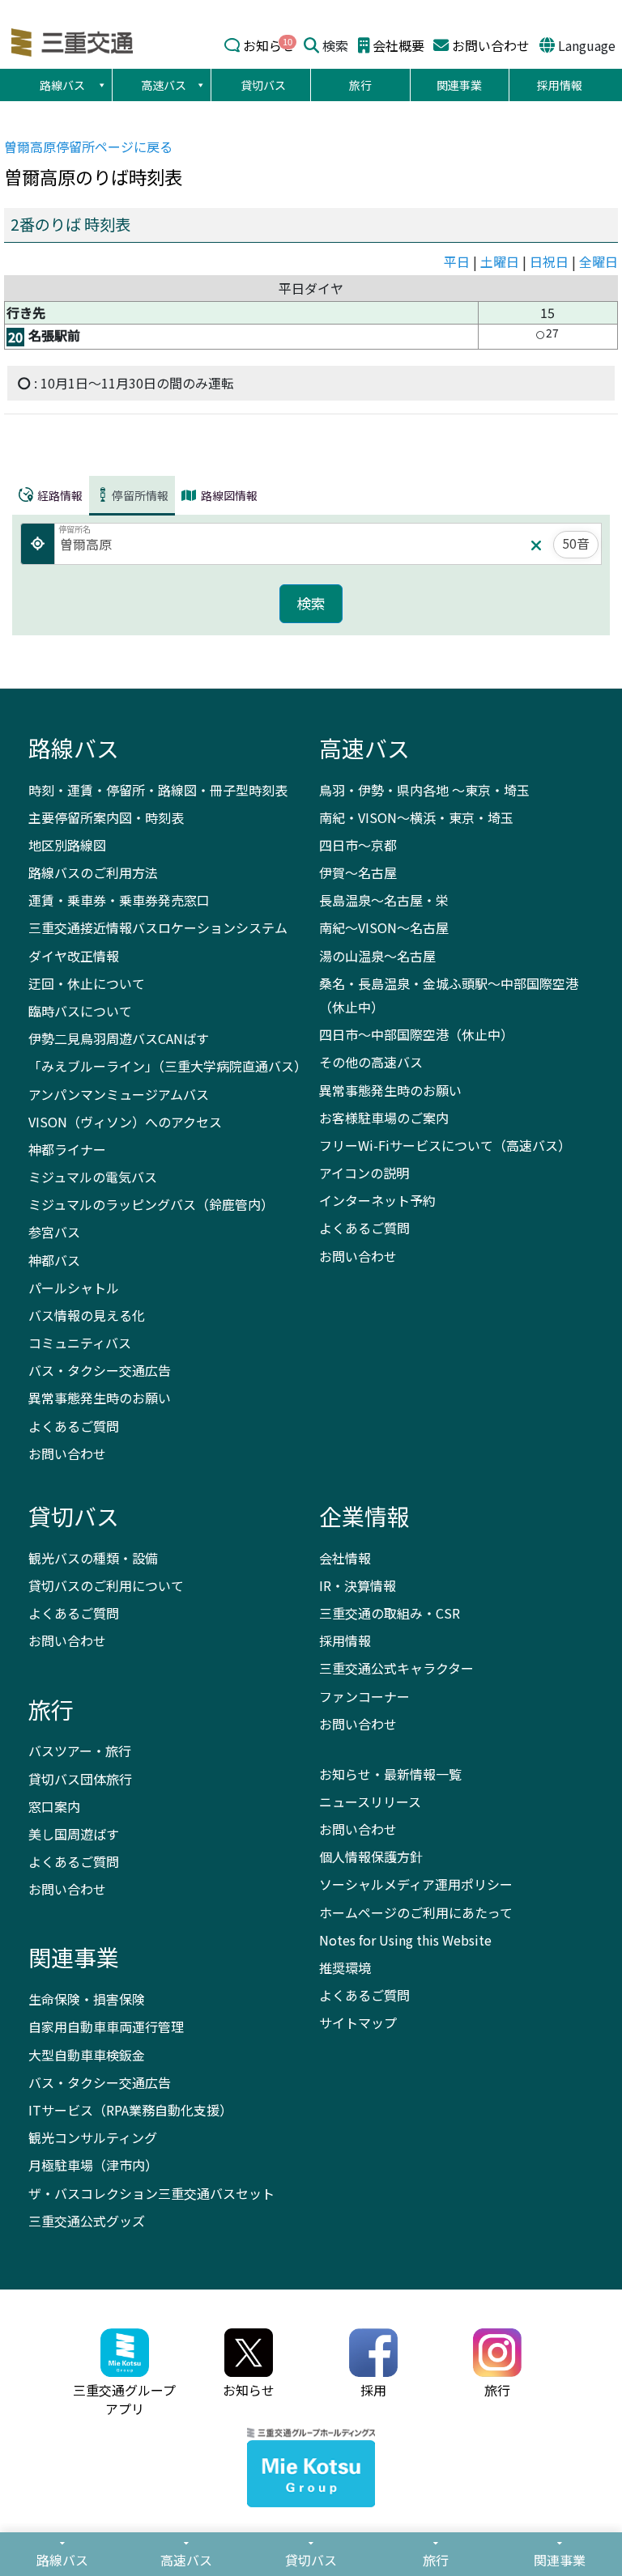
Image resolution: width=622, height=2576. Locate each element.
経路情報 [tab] (59, 495)
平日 (457, 261)
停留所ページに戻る (88, 146)
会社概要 (398, 45)
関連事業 (459, 85)
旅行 (360, 85)
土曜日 (500, 261)
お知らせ (269, 45)
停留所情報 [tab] (140, 495)
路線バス (62, 85)
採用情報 (560, 85)
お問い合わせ (491, 45)
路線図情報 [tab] (228, 495)
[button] (101, 85)
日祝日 (549, 261)
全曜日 (599, 261)
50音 (576, 543)
